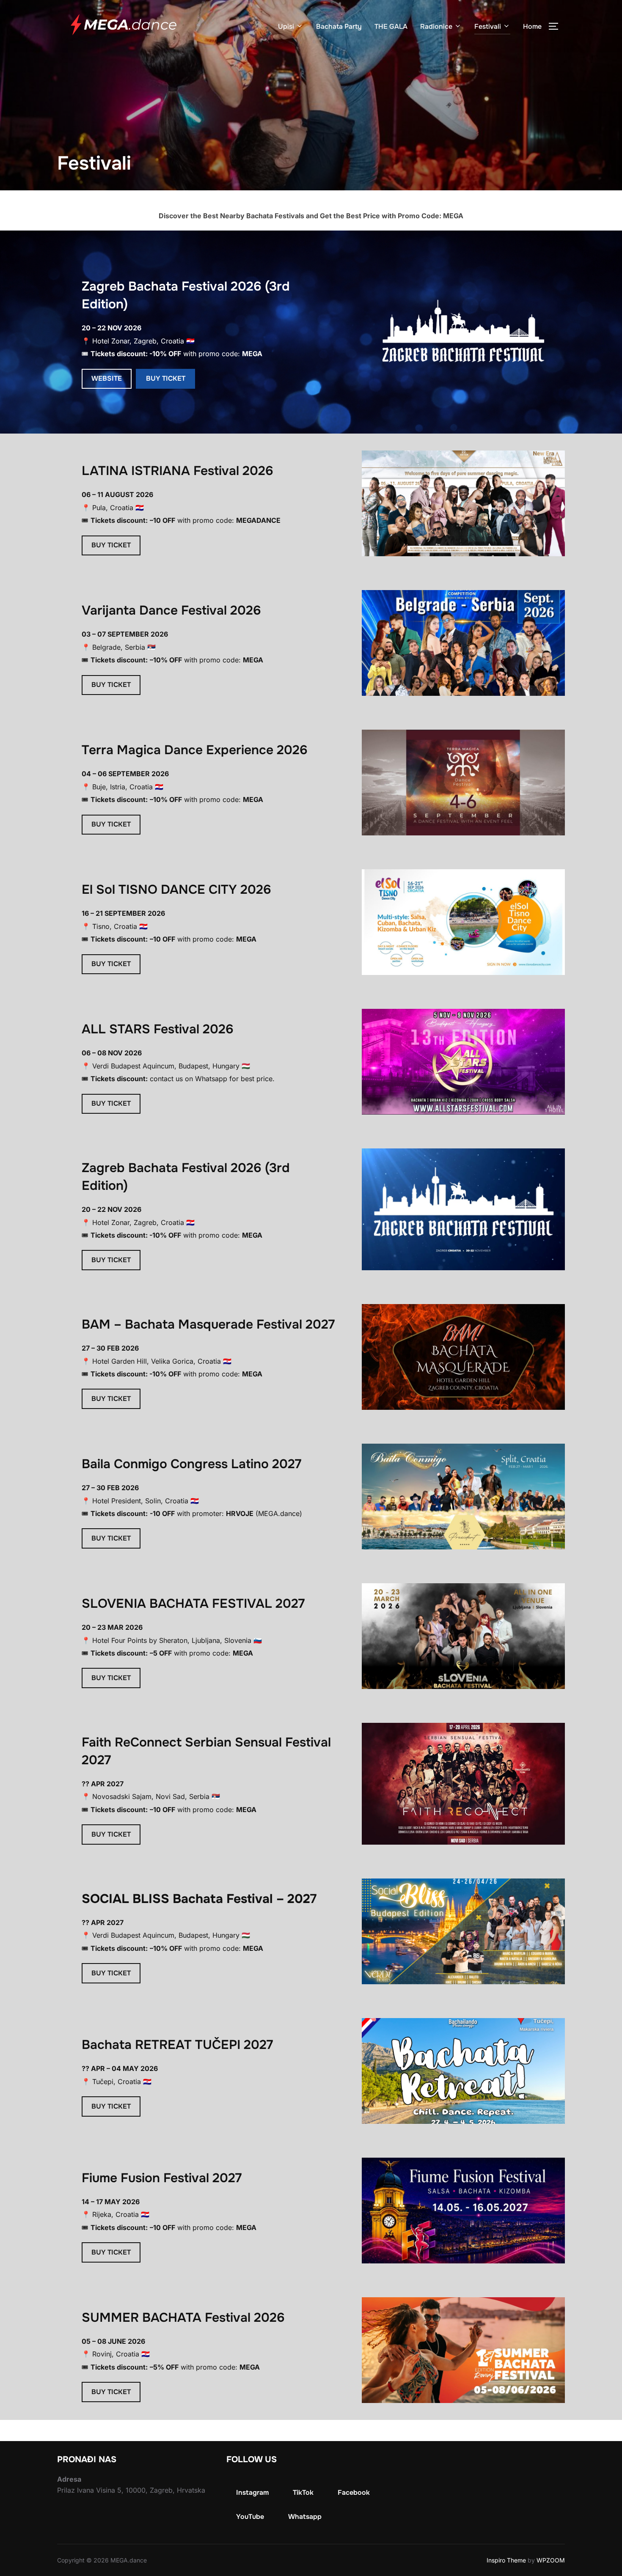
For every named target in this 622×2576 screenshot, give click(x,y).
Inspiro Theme (506, 2560)
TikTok (303, 2492)
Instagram (252, 2492)
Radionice (436, 26)
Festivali (488, 26)
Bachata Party (339, 26)
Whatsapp (305, 2517)
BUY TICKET (166, 378)
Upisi (286, 26)
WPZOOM (551, 2560)
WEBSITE (107, 378)
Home (532, 26)
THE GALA (391, 26)
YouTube (250, 2517)
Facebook (354, 2492)
